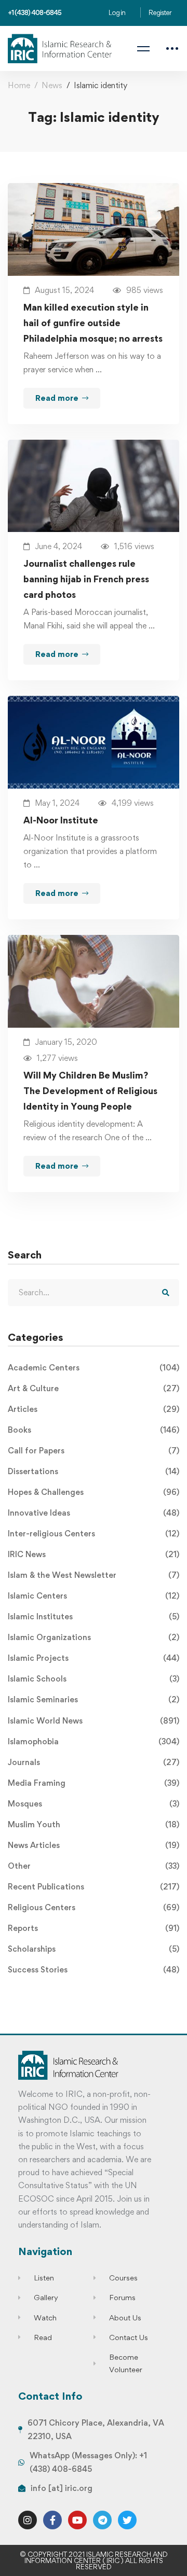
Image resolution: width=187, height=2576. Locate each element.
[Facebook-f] (52, 2520)
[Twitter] (127, 2520)
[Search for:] (94, 1292)
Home (19, 85)
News (52, 85)
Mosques (94, 1804)
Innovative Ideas (94, 1513)
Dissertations (94, 1471)
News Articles (94, 1845)
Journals (94, 1762)
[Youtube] (77, 2520)
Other (94, 1866)
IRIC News (94, 1554)
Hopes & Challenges (94, 1492)
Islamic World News (94, 1721)
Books (94, 1430)
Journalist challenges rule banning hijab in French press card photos (86, 579)
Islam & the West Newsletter (94, 1575)
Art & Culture (94, 1388)
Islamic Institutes (94, 1616)
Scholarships (94, 1949)
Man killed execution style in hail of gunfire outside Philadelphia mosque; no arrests (93, 323)
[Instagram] (28, 2520)
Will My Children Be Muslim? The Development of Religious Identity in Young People (90, 1091)
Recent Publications (94, 1887)
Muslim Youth (94, 1824)
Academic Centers (94, 1368)
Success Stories (94, 1970)
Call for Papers (94, 1451)
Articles (94, 1409)
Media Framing (94, 1783)
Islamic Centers (94, 1596)
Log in (117, 12)
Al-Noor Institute (61, 820)
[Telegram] (102, 2520)
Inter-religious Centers (94, 1534)
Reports (94, 1928)
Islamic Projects (94, 1658)
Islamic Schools (94, 1679)
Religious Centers (94, 1907)
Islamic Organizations (94, 1637)
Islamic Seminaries (94, 1699)
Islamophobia (94, 1741)
